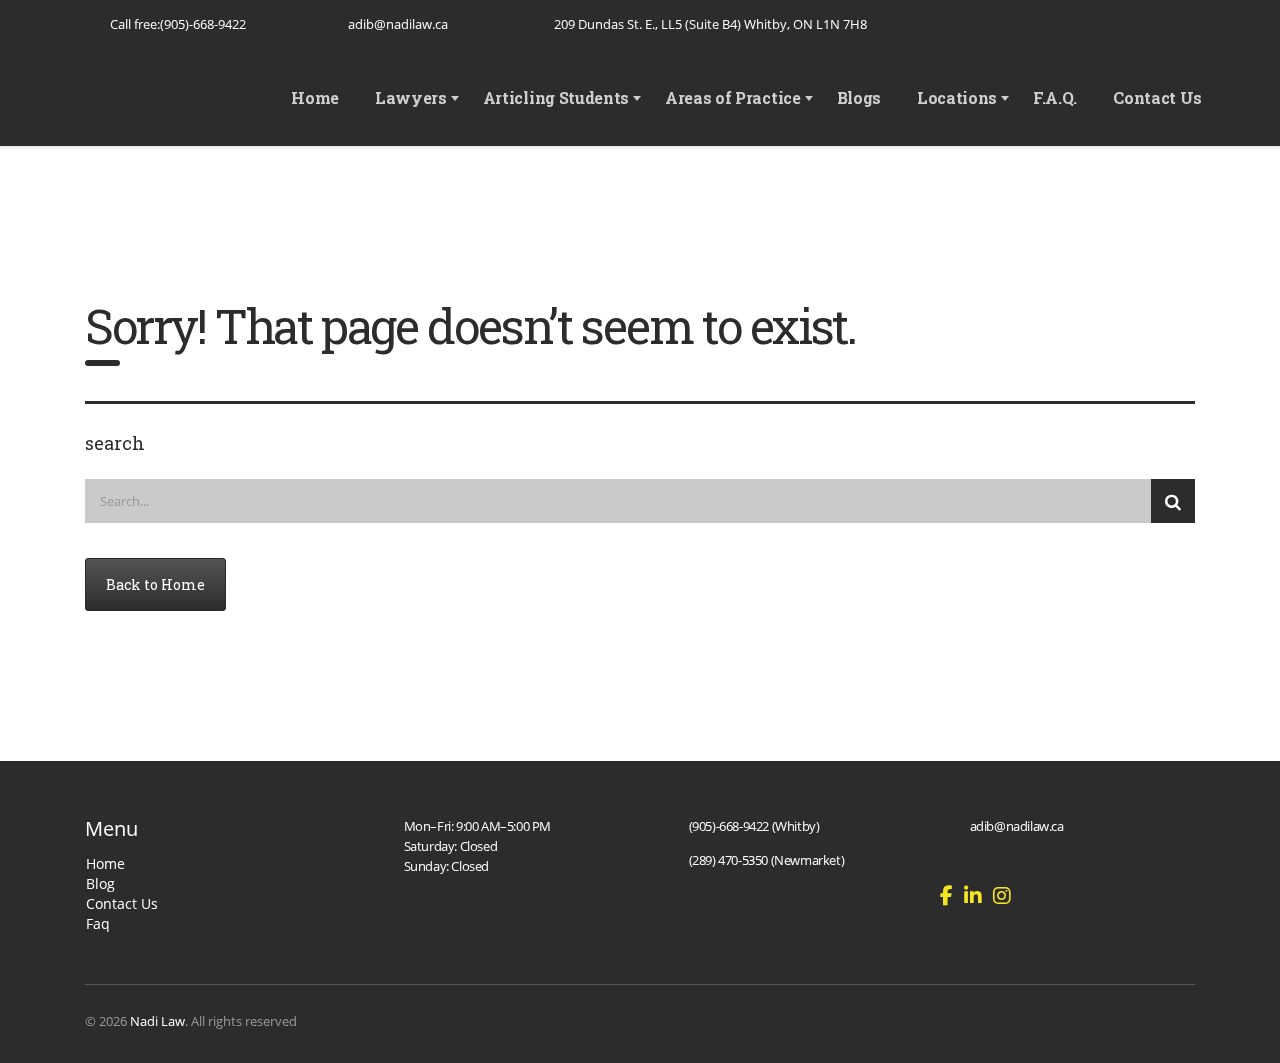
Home (315, 97)
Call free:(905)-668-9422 (178, 24)
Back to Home (155, 584)
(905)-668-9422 (729, 826)
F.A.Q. (1055, 97)
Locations (957, 97)
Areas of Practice (733, 97)
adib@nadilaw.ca (398, 24)
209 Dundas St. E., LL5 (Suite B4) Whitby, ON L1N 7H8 (710, 24)
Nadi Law (157, 1021)
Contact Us (1157, 97)
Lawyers (411, 97)
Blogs (859, 97)
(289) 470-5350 (728, 860)
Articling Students (556, 97)
